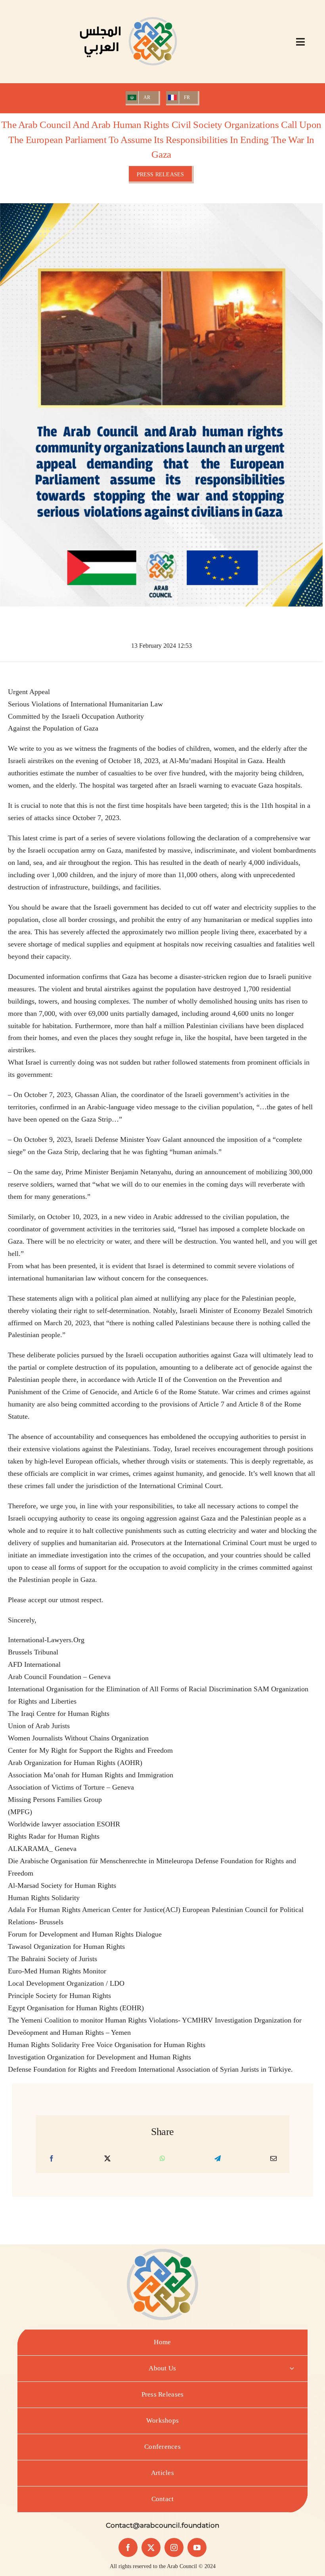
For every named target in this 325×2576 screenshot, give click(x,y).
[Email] (273, 2159)
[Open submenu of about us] (292, 2369)
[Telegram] (218, 2159)
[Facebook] (52, 2159)
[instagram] (174, 2547)
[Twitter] (107, 2159)
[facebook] (128, 2547)
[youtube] (197, 2547)
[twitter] (151, 2547)
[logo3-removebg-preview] (128, 11)
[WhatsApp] (162, 2159)
